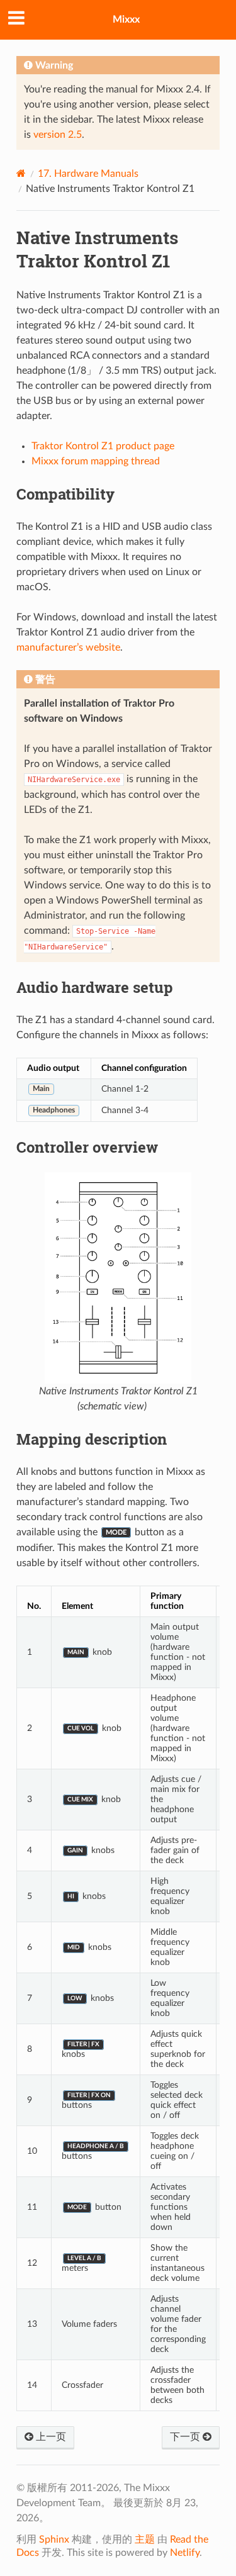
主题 (145, 2540)
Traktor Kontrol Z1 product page (103, 446)
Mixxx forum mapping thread (96, 461)
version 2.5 (58, 135)
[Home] (21, 173)
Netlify (185, 2553)
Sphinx (54, 2540)
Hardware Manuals (88, 174)
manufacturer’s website (68, 647)
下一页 (186, 2437)
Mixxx (126, 20)
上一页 (50, 2437)
